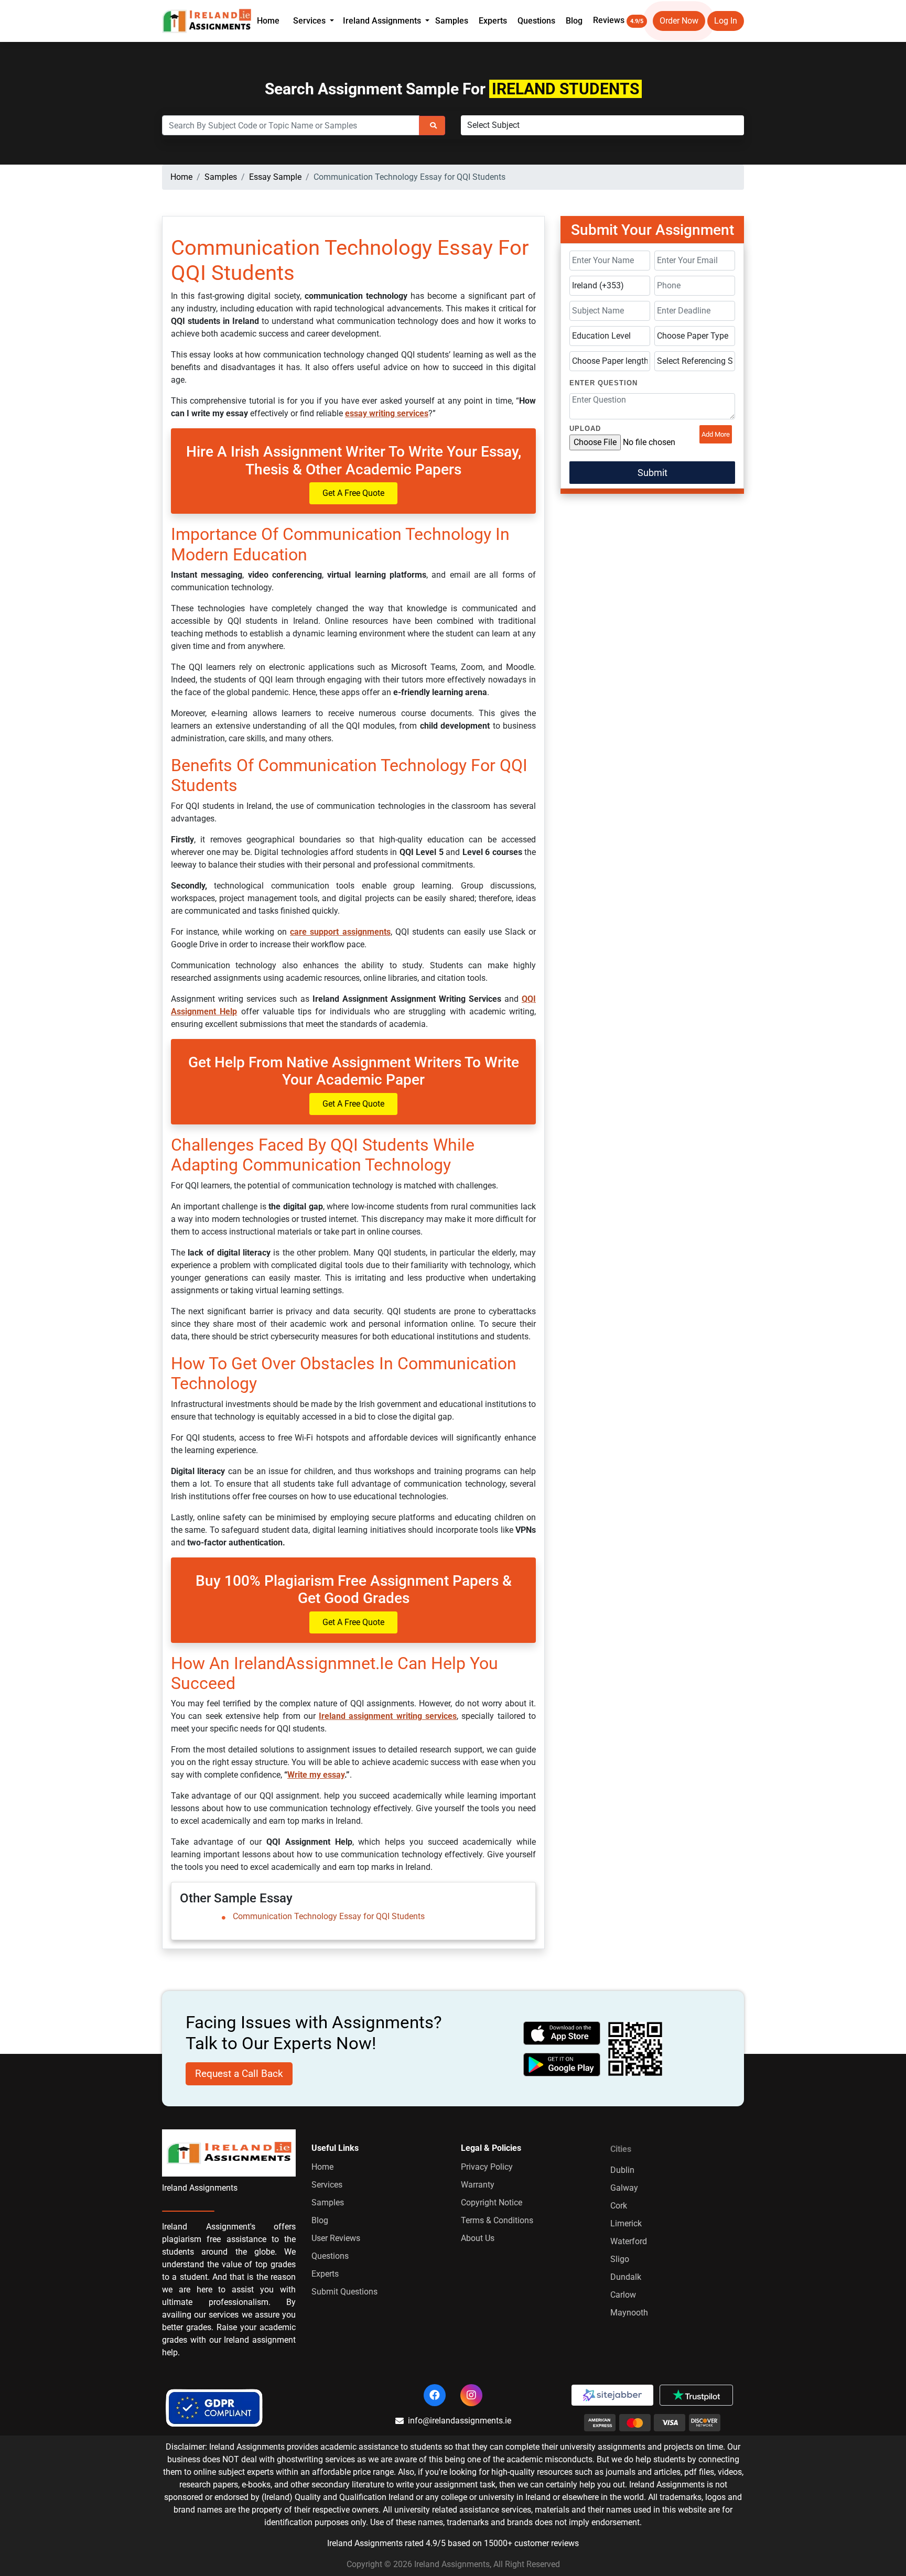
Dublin (622, 2170)
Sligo (620, 2259)
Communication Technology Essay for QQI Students (329, 1916)
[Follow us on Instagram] (471, 2395)
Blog (574, 21)
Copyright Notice (492, 2202)
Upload (585, 429)
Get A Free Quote (353, 493)
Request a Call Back (239, 2074)
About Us (478, 2238)
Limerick (626, 2223)
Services (327, 2185)
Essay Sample (275, 177)
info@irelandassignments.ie (460, 2421)
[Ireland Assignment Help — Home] (207, 20)
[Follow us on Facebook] (435, 2395)
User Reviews (336, 2238)
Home (268, 21)
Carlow (623, 2295)
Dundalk (626, 2277)
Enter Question (603, 383)
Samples (452, 21)
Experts (493, 21)
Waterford (629, 2241)
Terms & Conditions (497, 2220)
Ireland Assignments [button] (383, 21)
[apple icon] (562, 2033)
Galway (624, 2188)
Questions (536, 21)
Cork (619, 2206)
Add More (716, 434)
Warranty (478, 2185)
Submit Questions (344, 2292)
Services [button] (310, 21)
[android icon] (562, 2065)
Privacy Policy (487, 2167)
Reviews (618, 20)
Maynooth (629, 2313)
